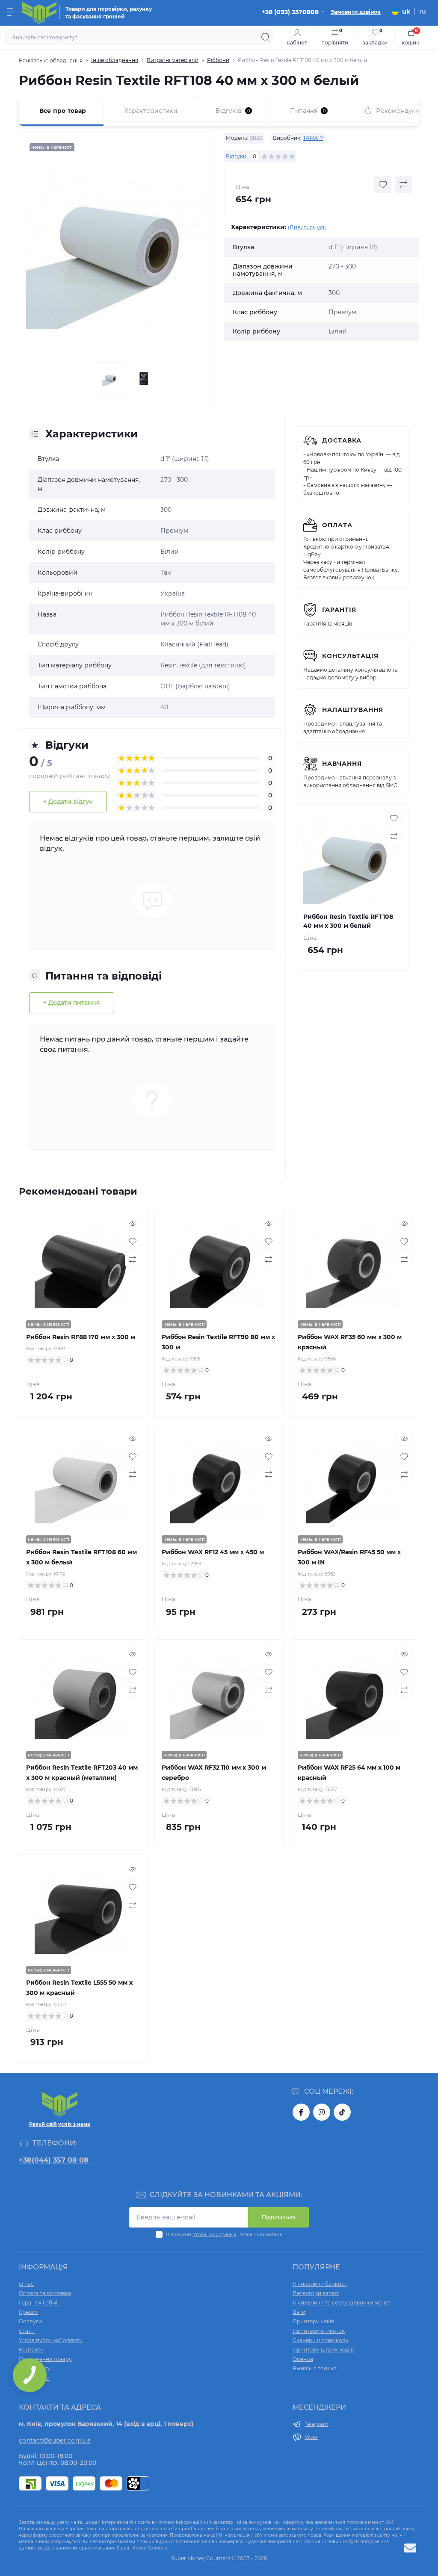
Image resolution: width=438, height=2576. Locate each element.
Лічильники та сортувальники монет (342, 2303)
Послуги (30, 2321)
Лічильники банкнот (320, 2284)
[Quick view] (133, 1223)
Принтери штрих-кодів (323, 2350)
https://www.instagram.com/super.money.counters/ (322, 2112)
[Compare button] (403, 185)
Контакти (31, 2350)
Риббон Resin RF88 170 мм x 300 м (81, 1337)
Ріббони (218, 60)
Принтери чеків (313, 2321)
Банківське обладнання (51, 60)
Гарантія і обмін (40, 2303)
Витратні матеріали (173, 60)
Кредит (28, 2312)
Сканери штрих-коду (321, 2340)
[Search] (266, 37)
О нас (26, 2284)
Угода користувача (215, 2235)
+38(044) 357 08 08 (54, 2160)
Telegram (317, 2424)
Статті (27, 2331)
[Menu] (11, 12)
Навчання (342, 764)
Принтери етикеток (319, 2331)
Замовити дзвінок (356, 12)
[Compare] (133, 1259)
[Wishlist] (133, 1241)
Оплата (337, 525)
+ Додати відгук (68, 802)
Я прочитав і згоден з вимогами (224, 2235)
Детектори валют (316, 2293)
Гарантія (339, 610)
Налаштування (353, 710)
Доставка (342, 440)
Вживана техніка (315, 2368)
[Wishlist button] (383, 185)
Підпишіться (278, 2217)
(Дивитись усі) (307, 227)
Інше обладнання (115, 60)
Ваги (299, 2312)
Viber (311, 2437)
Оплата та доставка (45, 2293)
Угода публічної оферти (51, 2340)
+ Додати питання (72, 1003)
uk (406, 12)
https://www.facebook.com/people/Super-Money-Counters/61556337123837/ (301, 2112)
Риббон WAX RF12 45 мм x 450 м (213, 1552)
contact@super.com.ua (55, 2440)
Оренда (303, 2359)
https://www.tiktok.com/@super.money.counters (342, 2112)
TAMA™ (313, 138)
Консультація (350, 656)
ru (423, 12)
